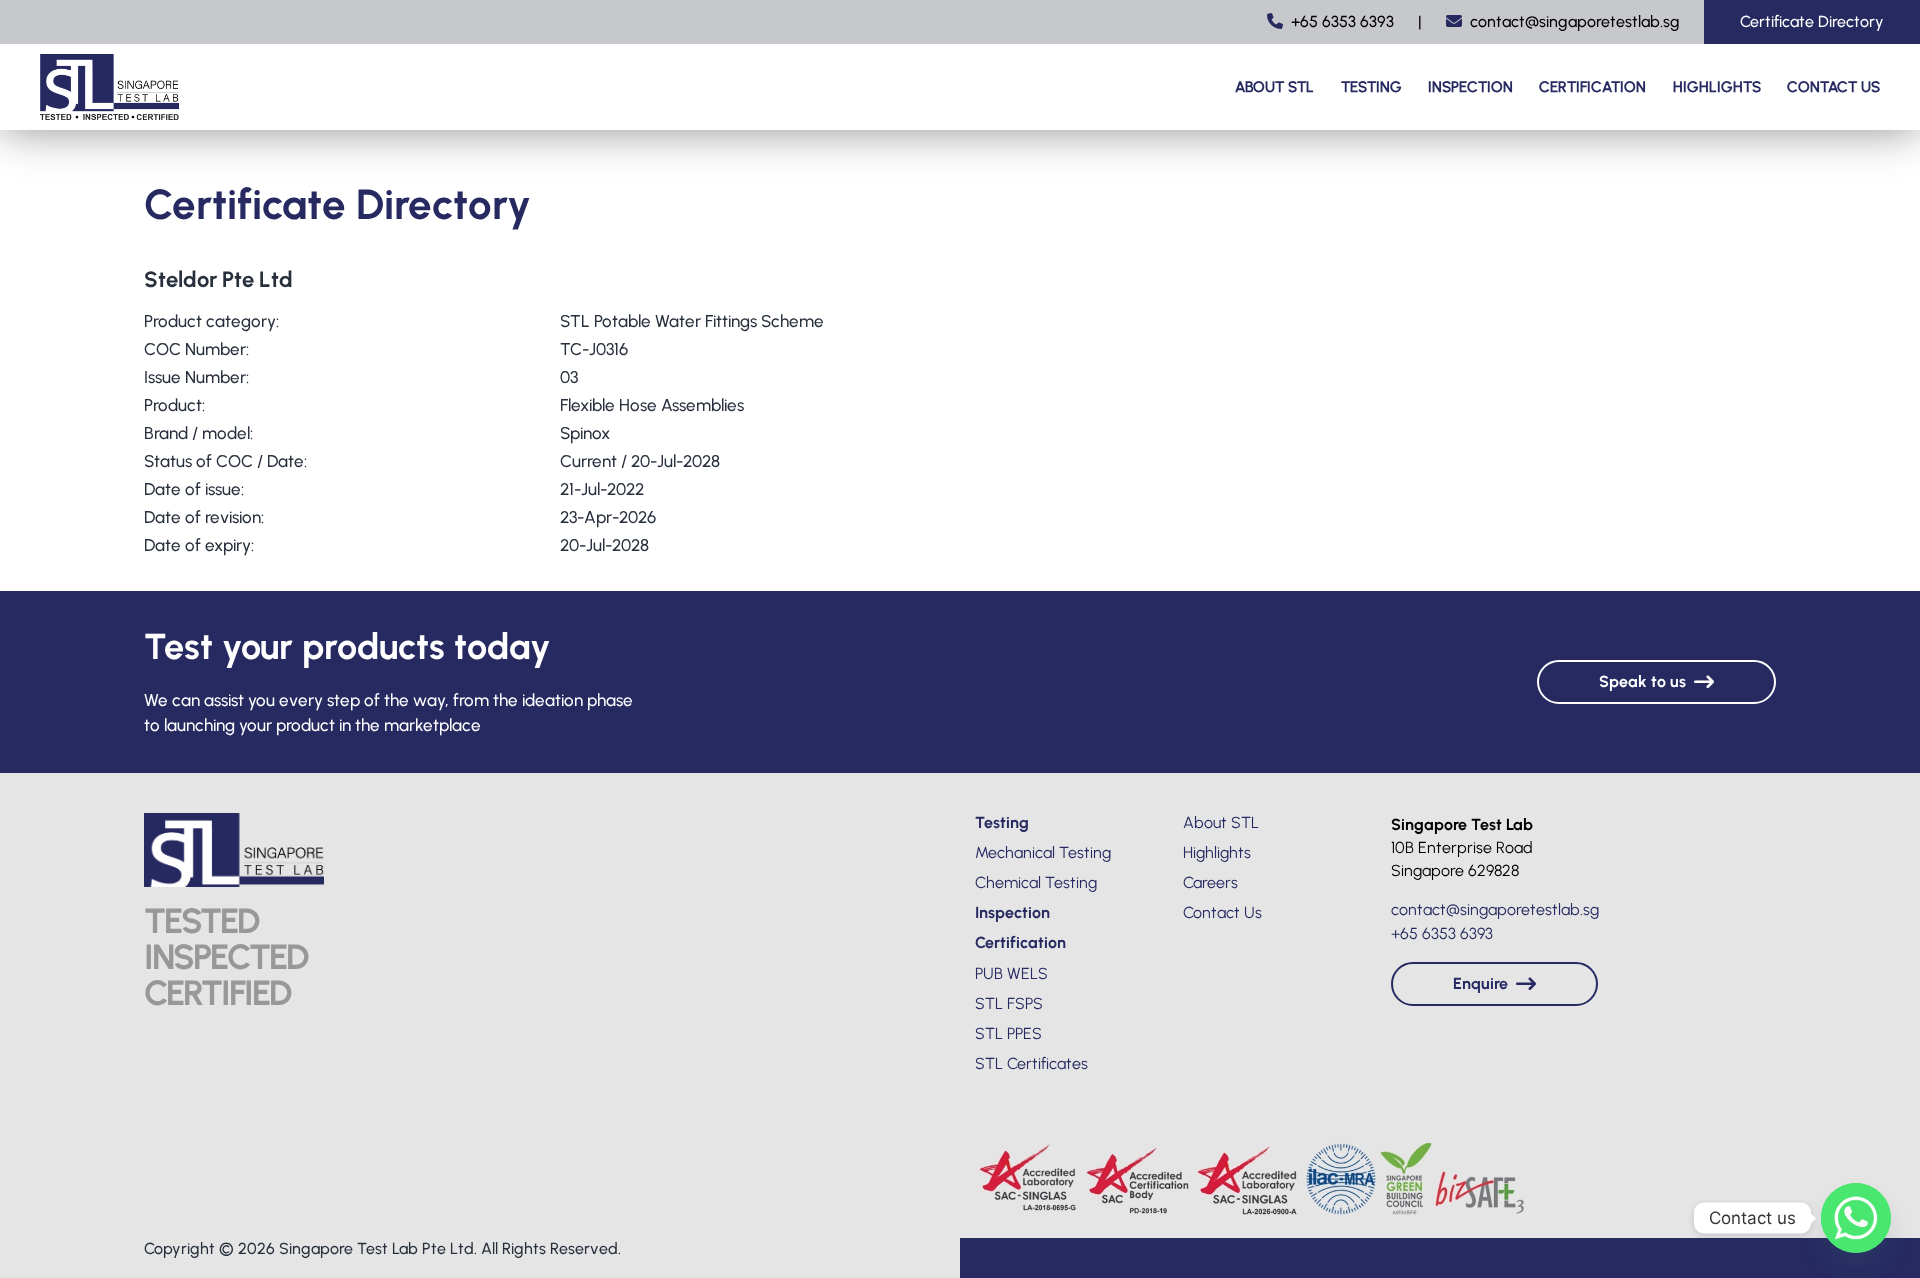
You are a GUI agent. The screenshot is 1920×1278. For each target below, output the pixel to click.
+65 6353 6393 (1342, 21)
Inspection (1470, 87)
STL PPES (1008, 1033)
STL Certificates (1031, 1063)
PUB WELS (1011, 973)
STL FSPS (1009, 1003)
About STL (1274, 87)
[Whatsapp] (1856, 1218)
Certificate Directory (1812, 21)
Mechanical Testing (1043, 852)
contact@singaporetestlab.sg (1575, 21)
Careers (1210, 882)
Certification (1592, 87)
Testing (1371, 87)
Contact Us (1833, 87)
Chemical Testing (1036, 882)
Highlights (1717, 87)
